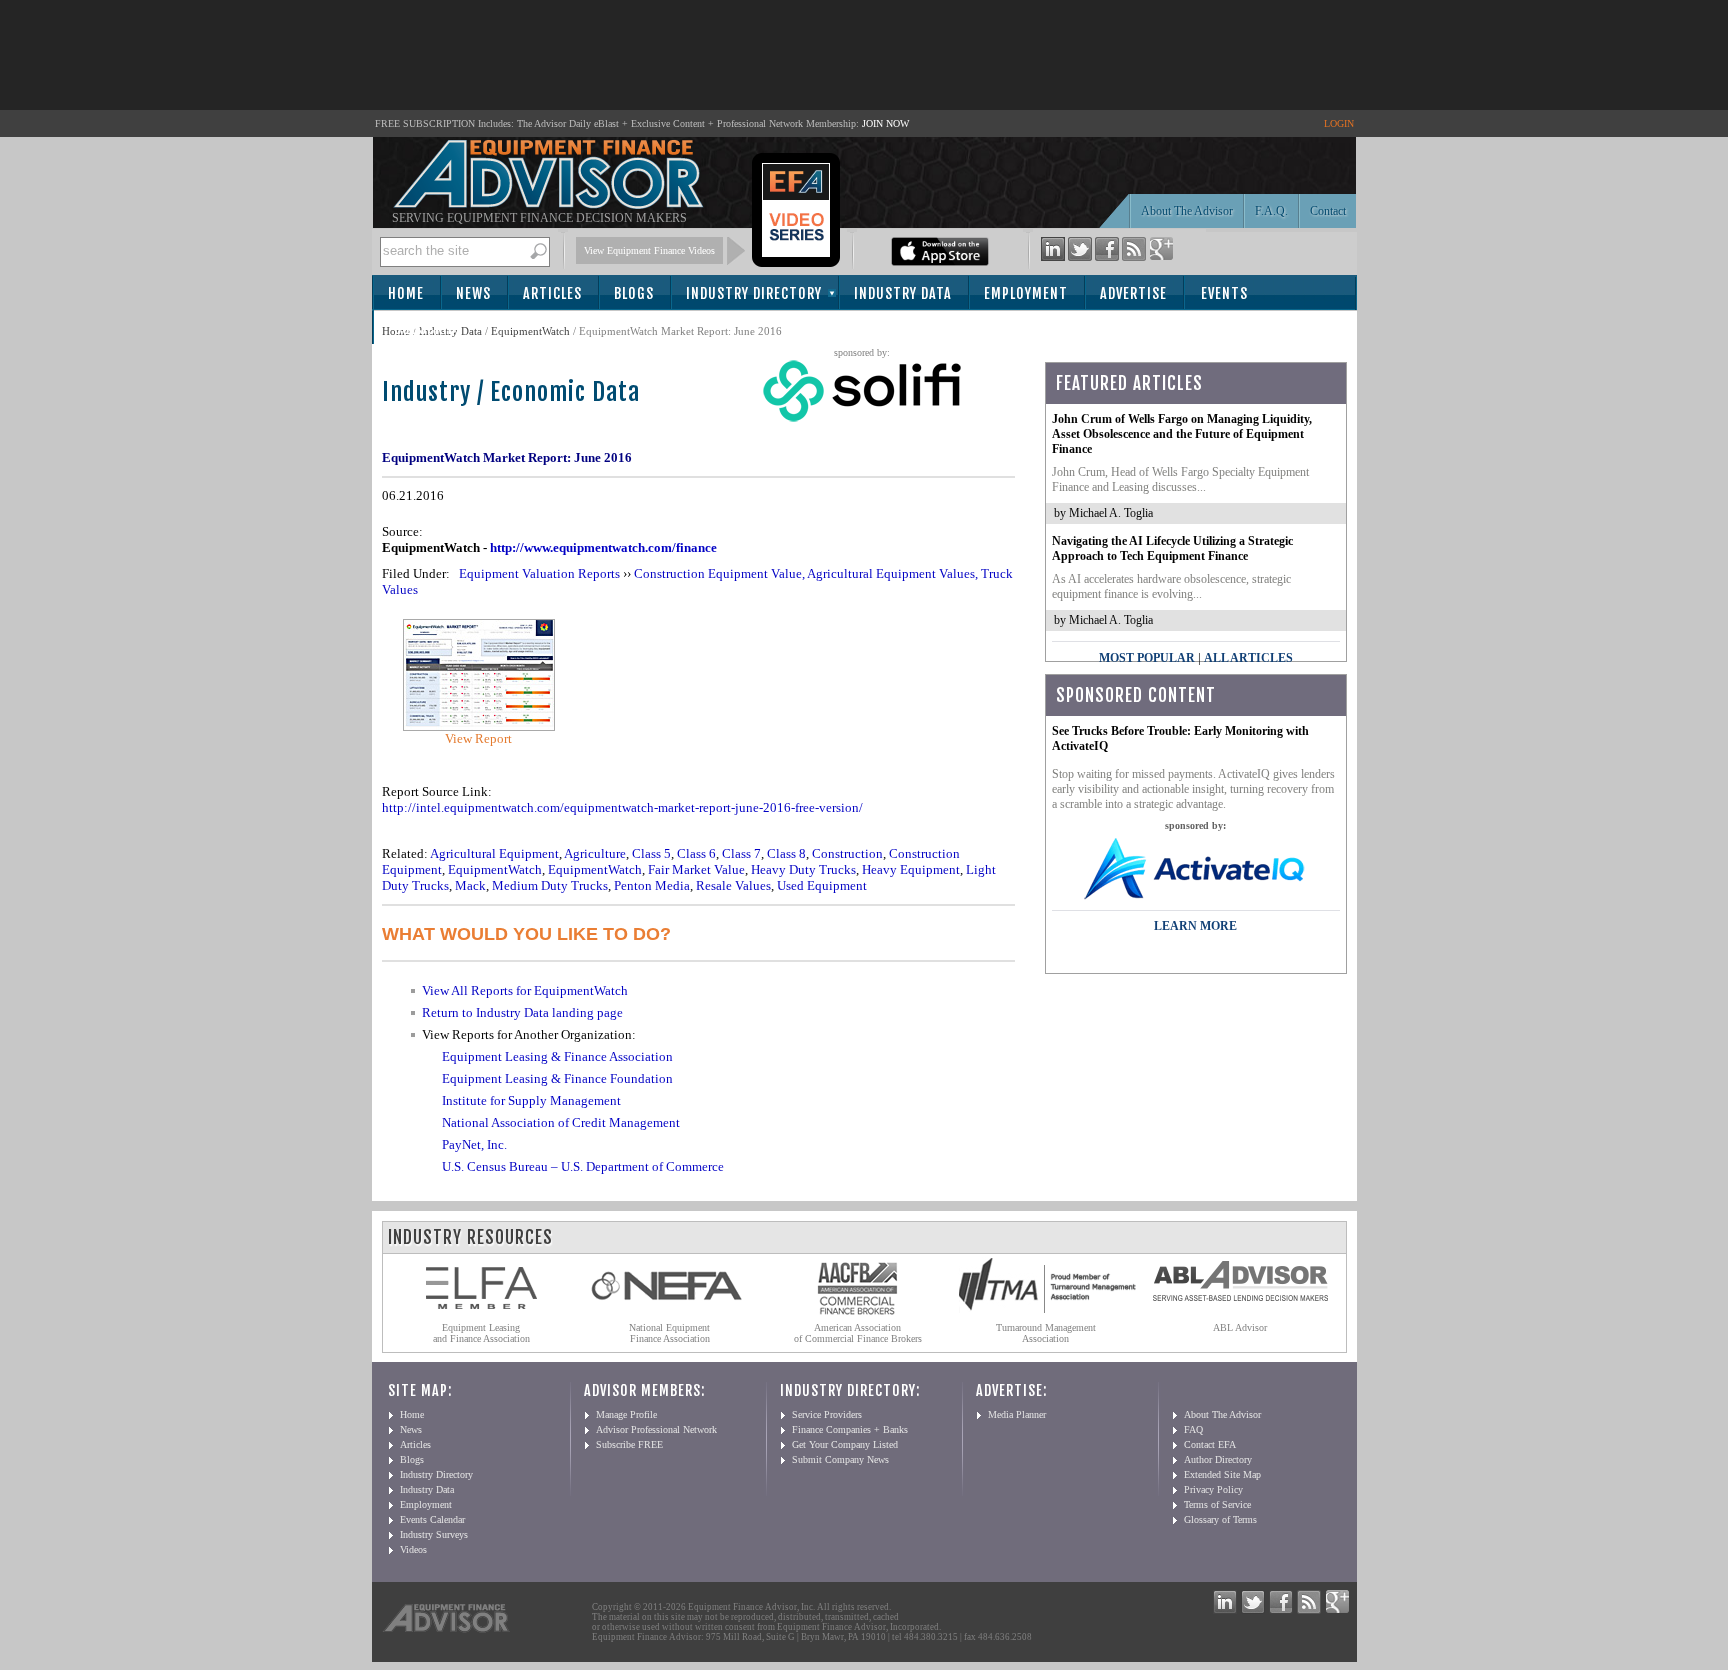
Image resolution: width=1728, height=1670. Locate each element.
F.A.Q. (1271, 211)
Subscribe (428, 328)
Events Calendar (432, 1519)
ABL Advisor (1240, 1327)
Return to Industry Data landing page (522, 1012)
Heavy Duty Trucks (803, 869)
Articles (552, 293)
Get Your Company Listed (845, 1444)
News (473, 293)
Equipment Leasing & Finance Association (557, 1056)
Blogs (634, 293)
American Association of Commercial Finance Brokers (858, 1333)
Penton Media (652, 885)
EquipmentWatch (530, 331)
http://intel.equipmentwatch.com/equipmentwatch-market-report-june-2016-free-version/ (622, 807)
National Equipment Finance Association (669, 1333)
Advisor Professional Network (656, 1429)
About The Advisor (1187, 211)
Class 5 (651, 853)
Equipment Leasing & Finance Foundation (557, 1078)
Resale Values (733, 885)
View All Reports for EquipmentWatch (525, 990)
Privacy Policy (1213, 1489)
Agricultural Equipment (494, 853)
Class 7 (741, 853)
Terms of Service (1217, 1504)
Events (1224, 293)
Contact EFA (1210, 1444)
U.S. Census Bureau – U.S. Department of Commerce (583, 1166)
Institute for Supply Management (531, 1100)
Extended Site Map (1222, 1474)
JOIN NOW (885, 123)
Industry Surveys (434, 1534)
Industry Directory (754, 293)
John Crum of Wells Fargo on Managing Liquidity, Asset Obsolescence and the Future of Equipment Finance (1182, 434)
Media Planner (1017, 1414)
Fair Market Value (696, 869)
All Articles (1248, 658)
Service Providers (827, 1414)
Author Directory (1218, 1459)
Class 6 (696, 853)
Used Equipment (822, 885)
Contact (1328, 211)
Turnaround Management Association (1046, 1333)
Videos (413, 1549)
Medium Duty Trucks (550, 885)
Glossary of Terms (1220, 1519)
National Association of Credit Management (561, 1122)
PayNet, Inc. (474, 1144)
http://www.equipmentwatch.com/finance (603, 547)
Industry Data (903, 293)
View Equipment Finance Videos (649, 250)
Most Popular (1147, 658)
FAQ (1193, 1429)
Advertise (1133, 293)
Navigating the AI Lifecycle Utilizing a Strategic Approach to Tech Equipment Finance (1172, 548)
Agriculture (595, 853)
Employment (1026, 293)
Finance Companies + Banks (850, 1429)
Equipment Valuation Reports (539, 573)
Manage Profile (626, 1414)
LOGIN (1339, 123)
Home (406, 293)
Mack (470, 885)
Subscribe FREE (629, 1444)
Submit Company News (840, 1459)
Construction (847, 853)
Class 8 (786, 853)
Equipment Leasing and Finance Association (481, 1333)
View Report (478, 738)
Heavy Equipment (911, 869)
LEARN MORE (1195, 926)
